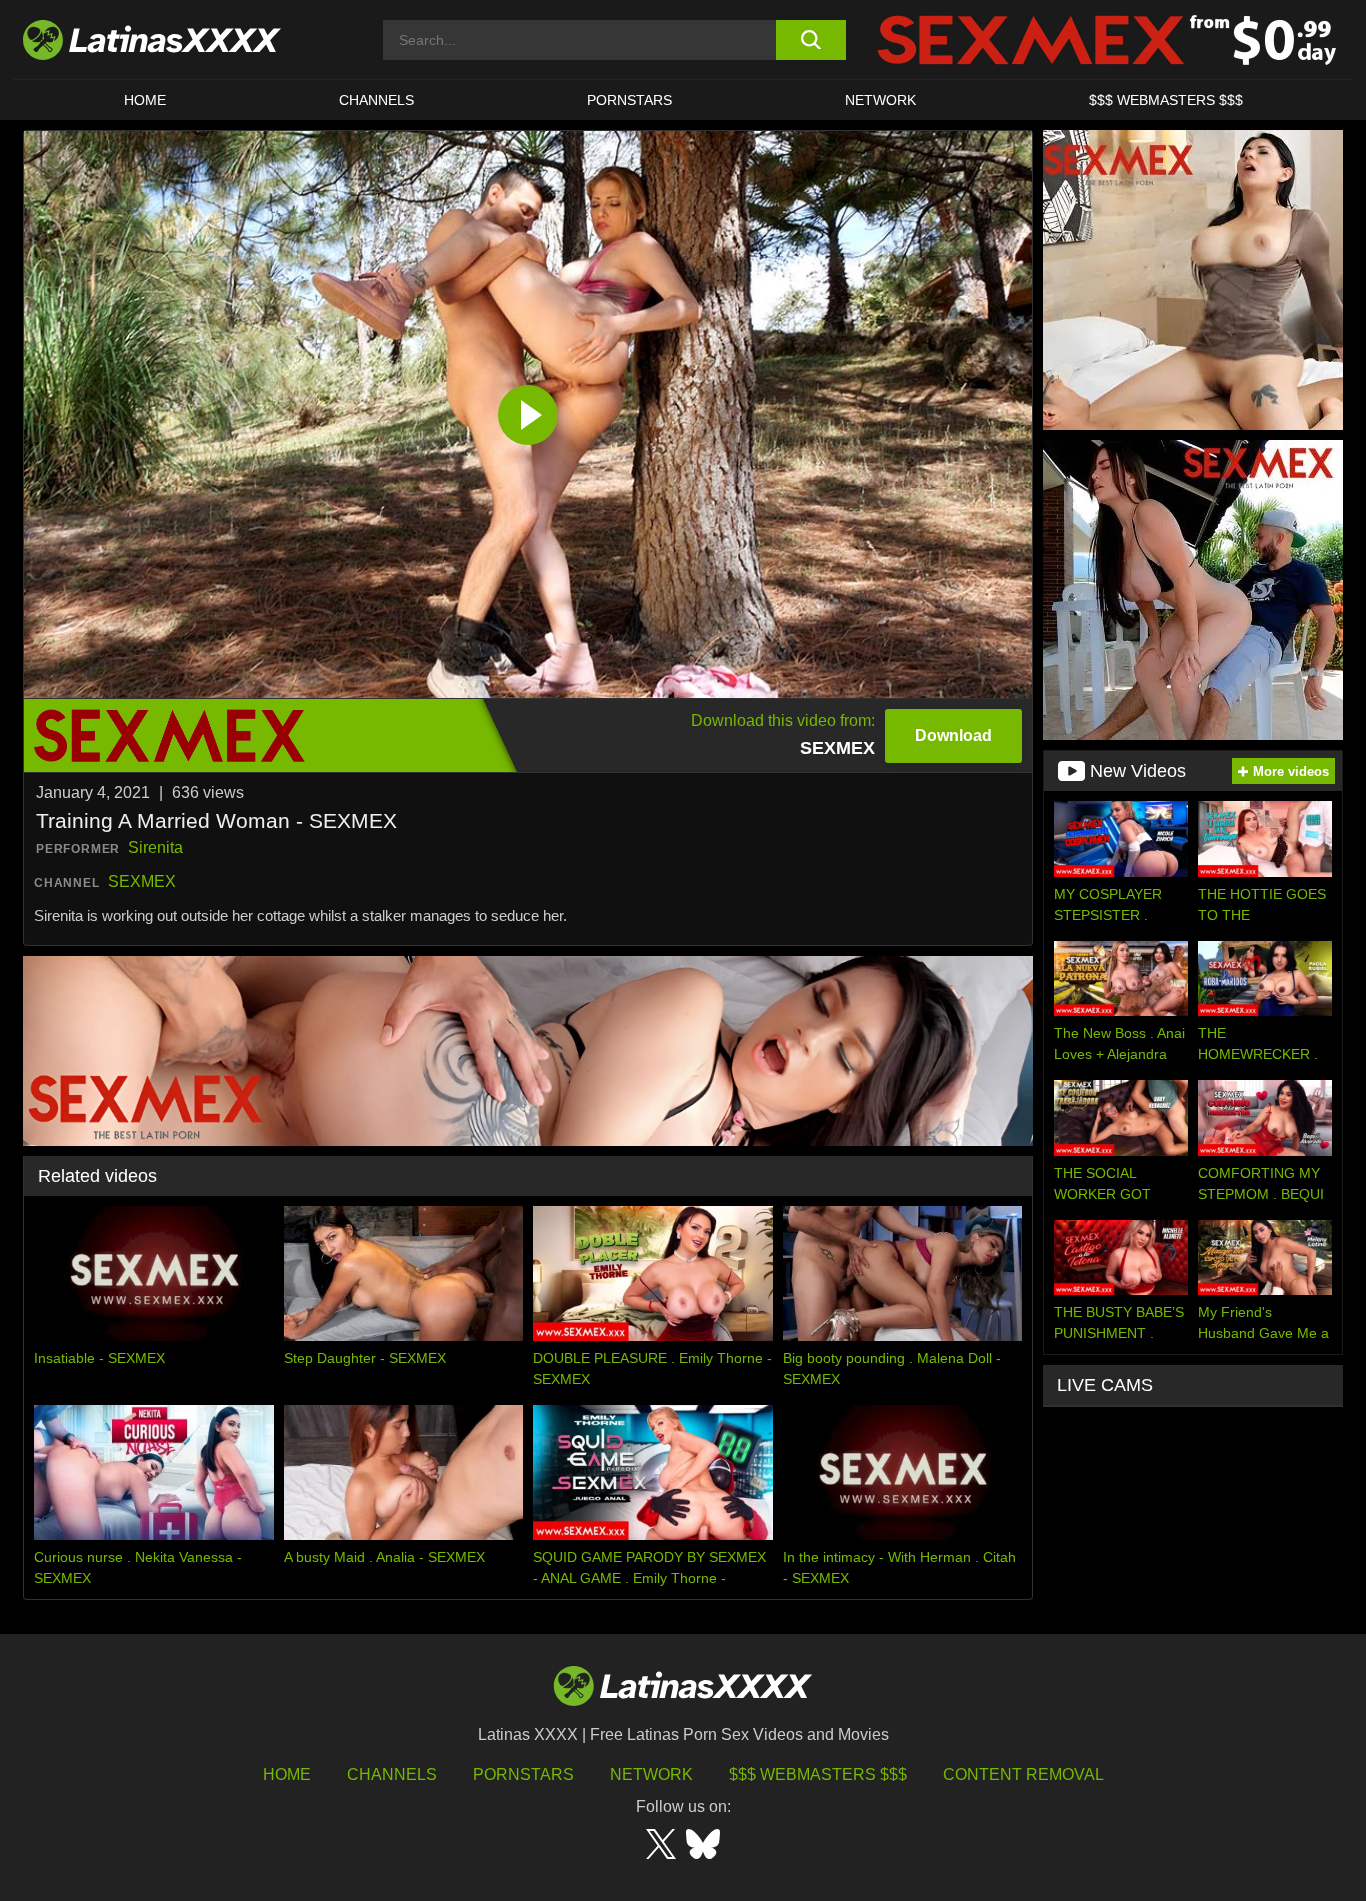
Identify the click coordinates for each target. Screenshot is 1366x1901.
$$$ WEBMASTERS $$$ (1166, 100)
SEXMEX (142, 881)
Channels (392, 1774)
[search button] (810, 40)
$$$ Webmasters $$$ (818, 1774)
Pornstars (629, 100)
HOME (145, 100)
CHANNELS (376, 100)
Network (880, 100)
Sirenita (155, 847)
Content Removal (1023, 1774)
